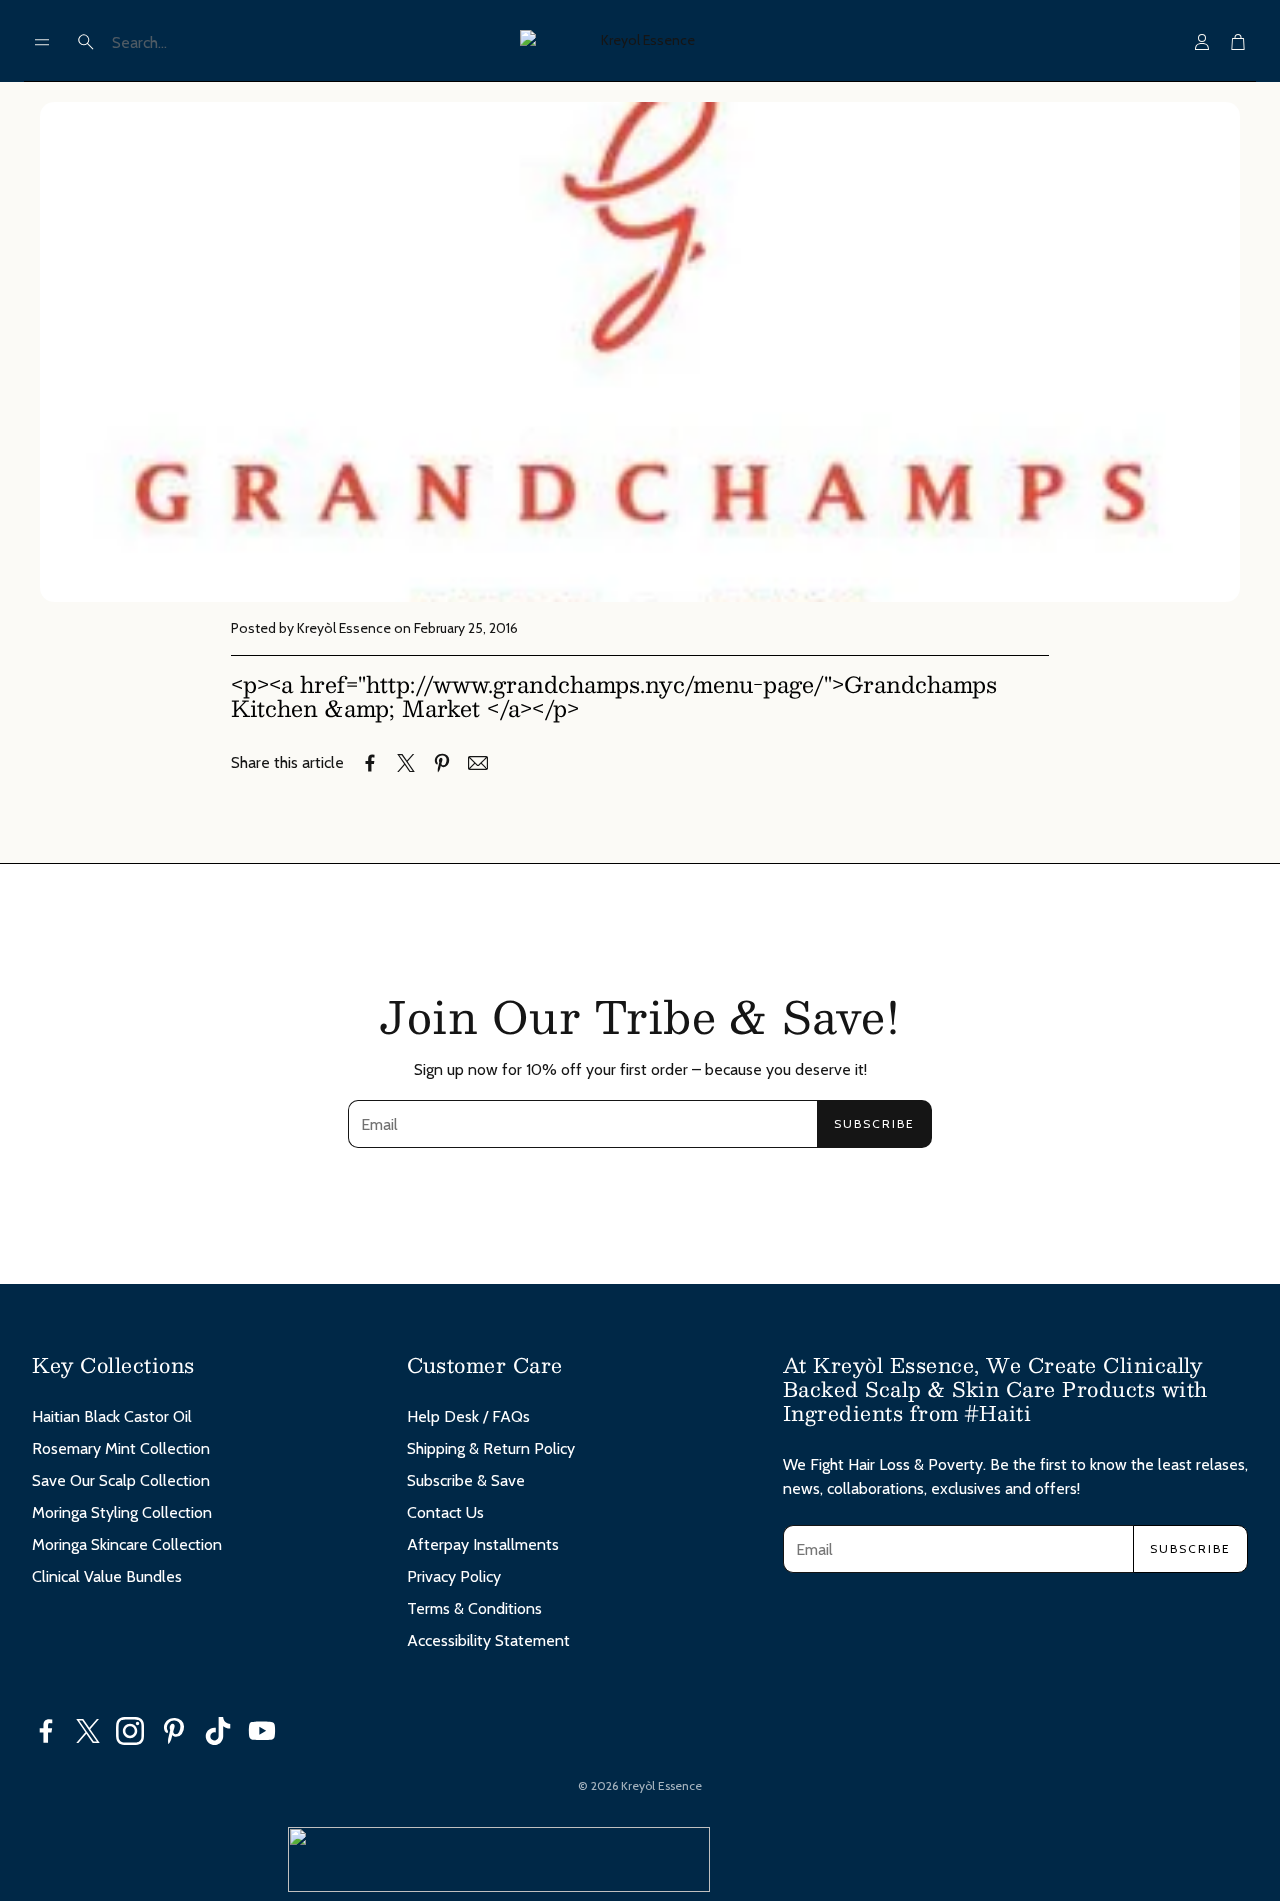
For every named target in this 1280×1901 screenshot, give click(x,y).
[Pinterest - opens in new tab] (174, 1731)
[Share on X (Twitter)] (406, 763)
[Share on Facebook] (370, 763)
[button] (42, 42)
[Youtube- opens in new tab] (262, 1731)
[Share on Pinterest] (442, 763)
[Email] (478, 763)
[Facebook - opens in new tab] (46, 1731)
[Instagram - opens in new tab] (130, 1731)
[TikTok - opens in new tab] (218, 1731)
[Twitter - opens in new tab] (88, 1731)
